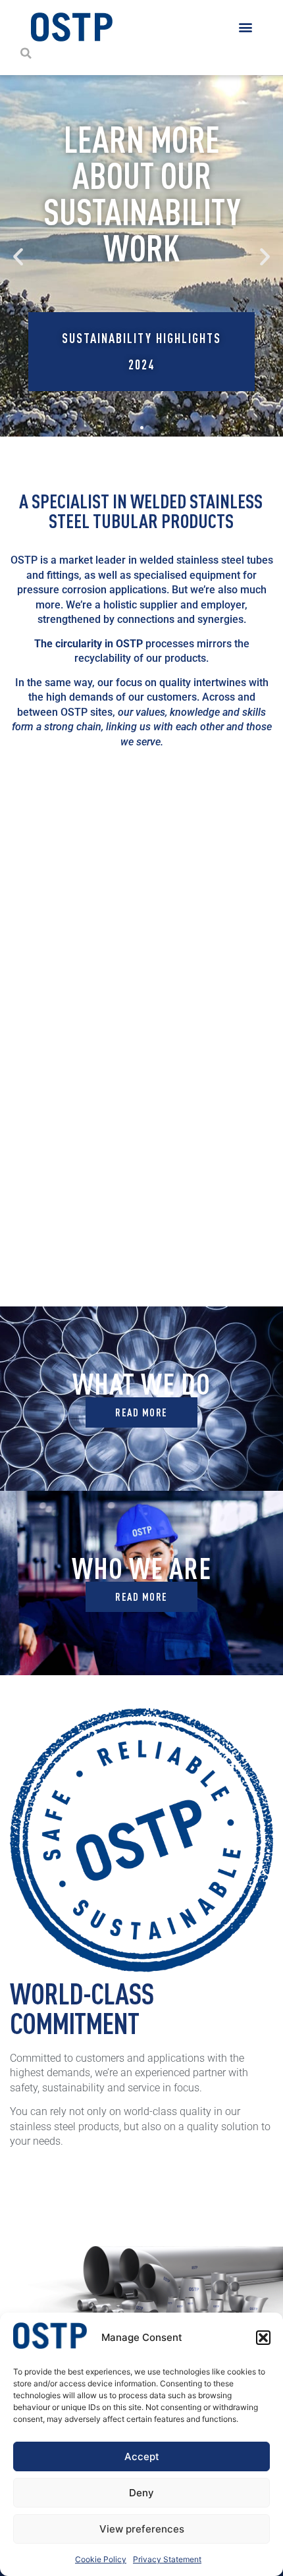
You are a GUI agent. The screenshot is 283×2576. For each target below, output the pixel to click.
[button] (263, 2338)
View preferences (142, 2529)
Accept (142, 2456)
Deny (141, 2493)
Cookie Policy (101, 2559)
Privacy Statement (167, 2559)
